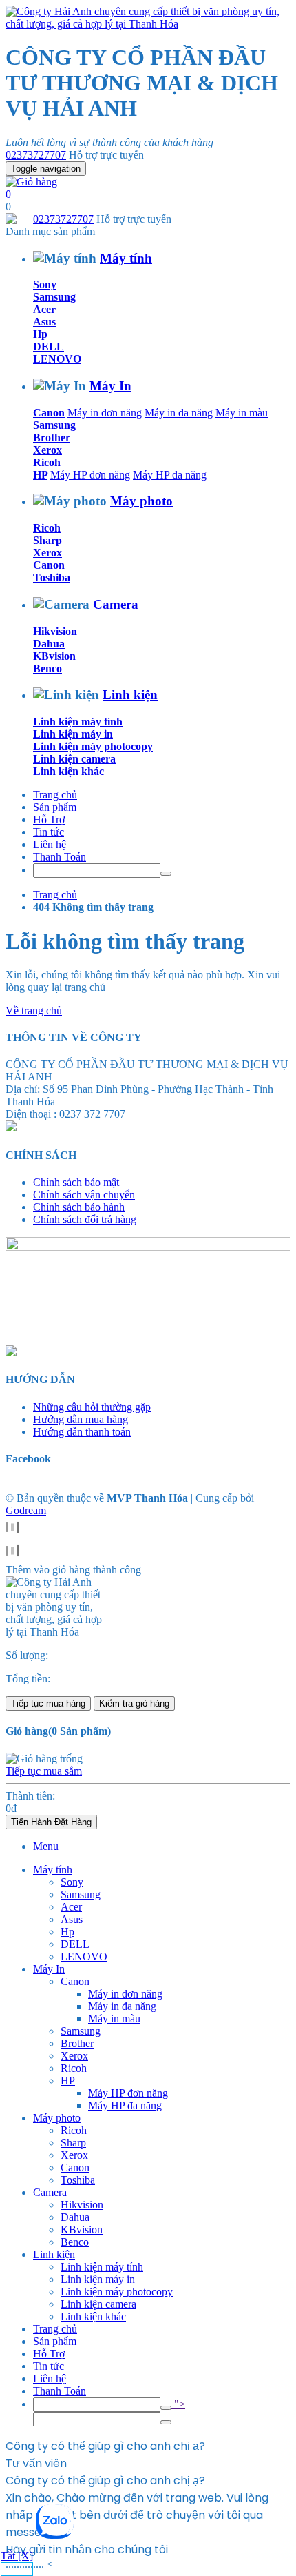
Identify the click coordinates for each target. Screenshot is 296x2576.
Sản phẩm (55, 807)
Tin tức (49, 832)
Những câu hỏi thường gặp (92, 1407)
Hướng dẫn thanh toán (82, 1432)
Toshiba (52, 577)
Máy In (110, 386)
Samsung (54, 297)
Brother (52, 437)
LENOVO (57, 359)
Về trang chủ (34, 1010)
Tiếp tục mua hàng (48, 1703)
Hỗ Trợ (49, 819)
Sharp (47, 540)
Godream (26, 1510)
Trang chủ (55, 795)
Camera (116, 604)
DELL (49, 346)
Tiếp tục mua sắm (44, 1771)
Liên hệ (50, 844)
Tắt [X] (17, 2556)
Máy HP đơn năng (90, 475)
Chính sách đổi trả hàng (85, 1219)
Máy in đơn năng (105, 413)
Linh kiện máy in (73, 734)
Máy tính (126, 258)
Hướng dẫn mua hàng (81, 1419)
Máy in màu (242, 413)
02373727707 (36, 155)
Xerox (47, 450)
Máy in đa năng (179, 413)
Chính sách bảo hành (79, 1207)
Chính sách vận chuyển (84, 1195)
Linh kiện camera (74, 759)
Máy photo (141, 501)
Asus (44, 322)
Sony (45, 284)
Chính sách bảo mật (76, 1182)
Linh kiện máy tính (78, 722)
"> (178, 2404)
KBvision (54, 656)
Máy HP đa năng (170, 475)
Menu (46, 1846)
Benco (47, 668)
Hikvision (55, 631)
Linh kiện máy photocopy (93, 746)
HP (40, 475)
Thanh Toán (60, 857)
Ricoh (47, 462)
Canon (49, 413)
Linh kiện (130, 695)
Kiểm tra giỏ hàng (134, 1703)
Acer (44, 309)
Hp (40, 334)
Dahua (49, 644)
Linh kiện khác (68, 771)
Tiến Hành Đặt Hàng (51, 1822)
